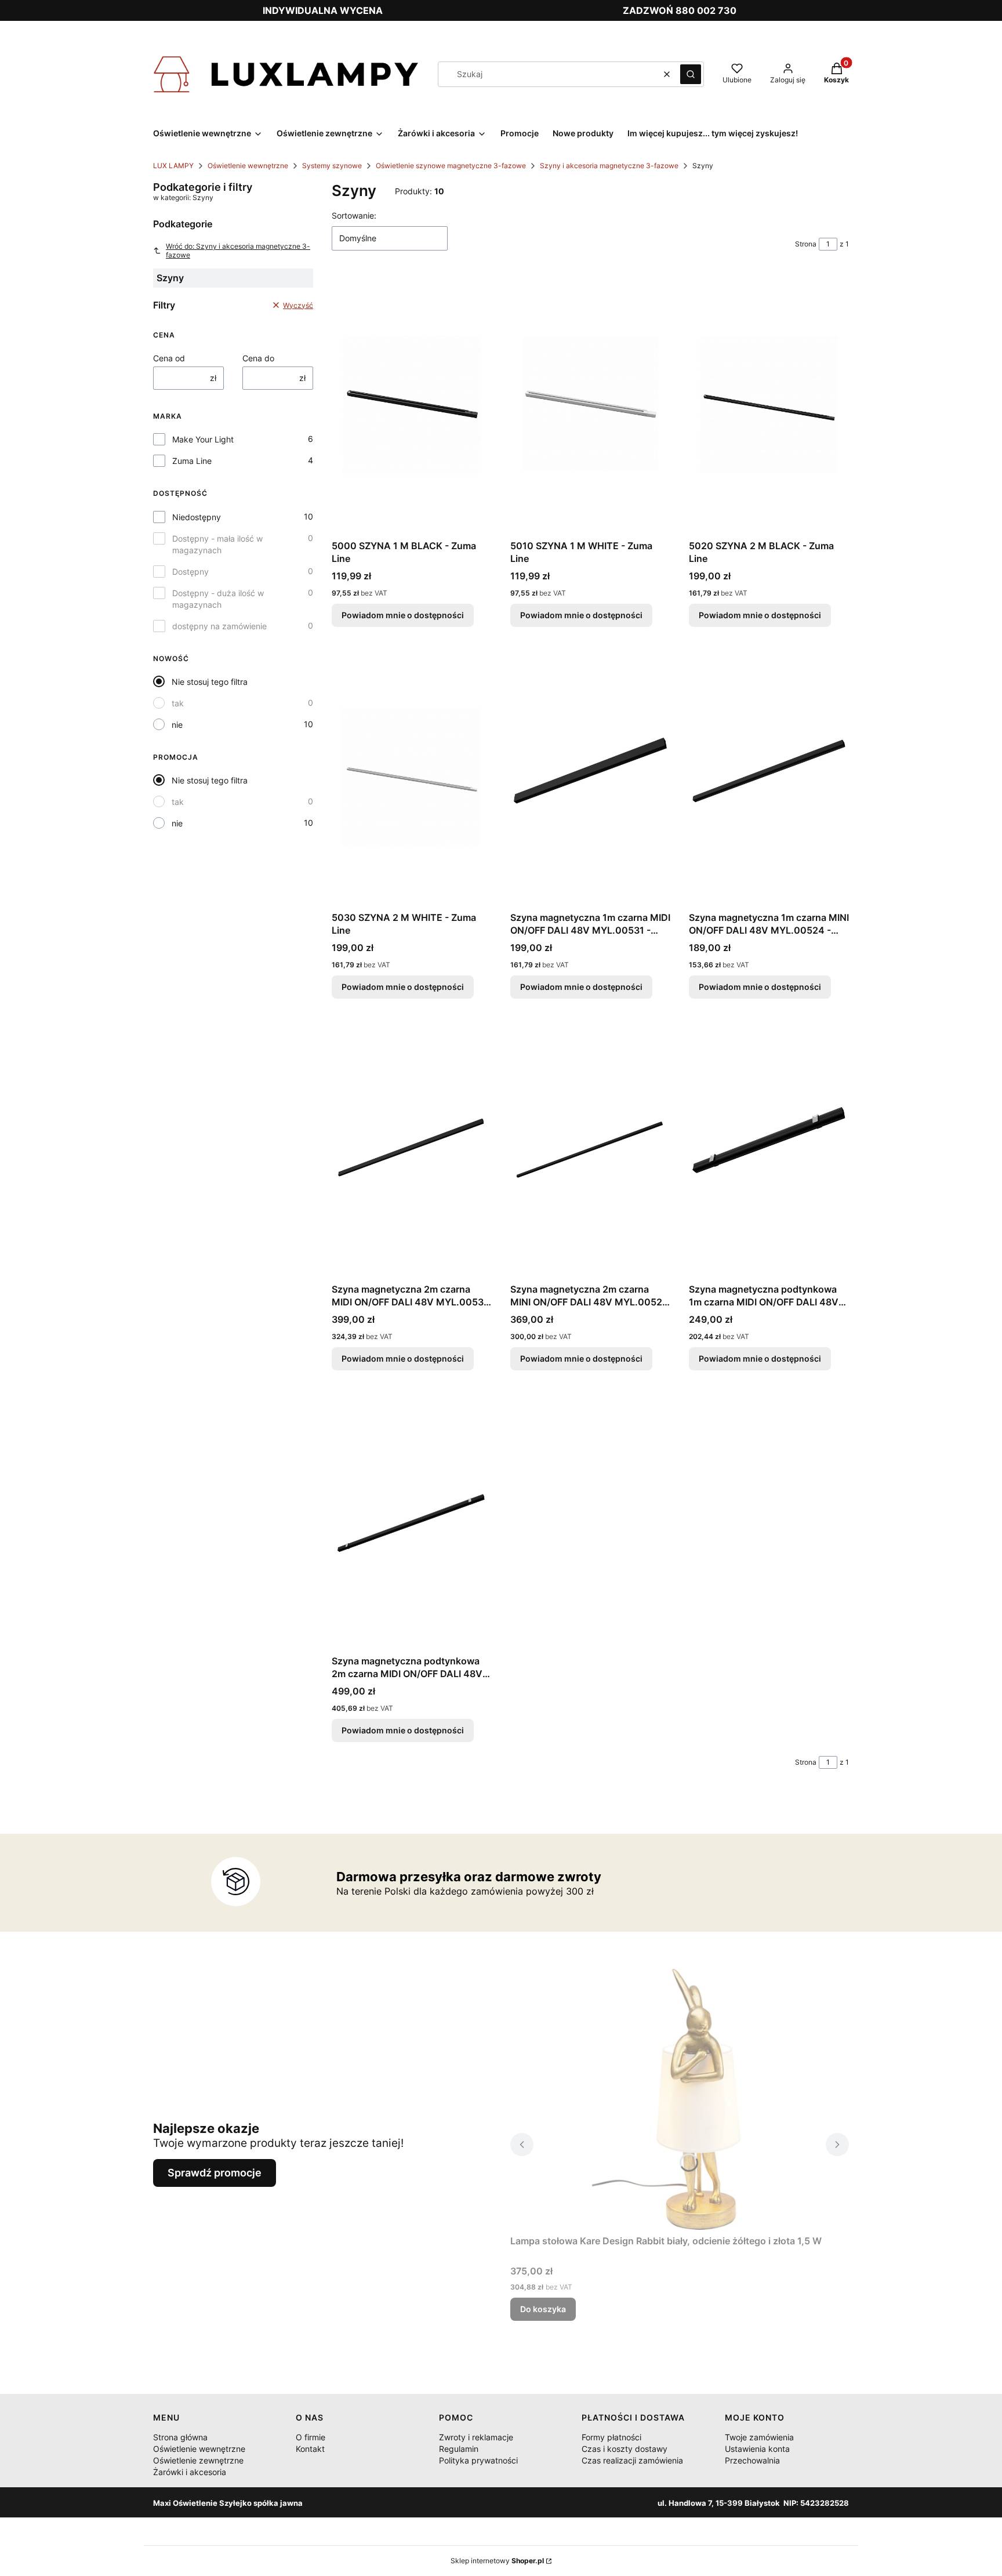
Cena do (258, 358)
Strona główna (180, 2437)
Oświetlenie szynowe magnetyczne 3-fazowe (451, 166)
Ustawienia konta (757, 2449)
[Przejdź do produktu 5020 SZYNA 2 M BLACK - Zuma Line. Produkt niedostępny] (769, 404)
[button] (691, 74)
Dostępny (190, 572)
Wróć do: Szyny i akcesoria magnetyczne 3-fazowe (238, 251)
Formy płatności (611, 2437)
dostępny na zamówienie (219, 626)
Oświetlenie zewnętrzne (198, 2460)
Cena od (169, 358)
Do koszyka (543, 2309)
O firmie (311, 2437)
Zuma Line (192, 461)
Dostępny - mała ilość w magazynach (217, 544)
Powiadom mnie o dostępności (403, 615)
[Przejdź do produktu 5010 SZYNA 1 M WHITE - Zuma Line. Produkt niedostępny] (590, 404)
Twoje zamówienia (759, 2437)
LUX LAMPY (173, 166)
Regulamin (459, 2449)
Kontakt (310, 2449)
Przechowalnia (752, 2460)
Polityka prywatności (478, 2460)
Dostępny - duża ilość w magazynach (218, 599)
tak (178, 703)
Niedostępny (197, 517)
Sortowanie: (354, 215)
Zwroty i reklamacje (476, 2437)
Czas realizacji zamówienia (632, 2460)
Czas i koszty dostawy (625, 2449)
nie (177, 725)
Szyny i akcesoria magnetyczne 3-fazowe (609, 166)
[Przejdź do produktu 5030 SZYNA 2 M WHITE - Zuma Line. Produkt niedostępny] (412, 776)
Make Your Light (203, 439)
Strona (806, 244)
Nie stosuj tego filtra (210, 682)
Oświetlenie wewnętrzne (248, 166)
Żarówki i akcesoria (190, 2472)
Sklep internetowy (497, 2561)
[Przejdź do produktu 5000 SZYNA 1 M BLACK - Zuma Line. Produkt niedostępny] (412, 404)
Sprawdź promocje (215, 2173)
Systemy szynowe (332, 166)
